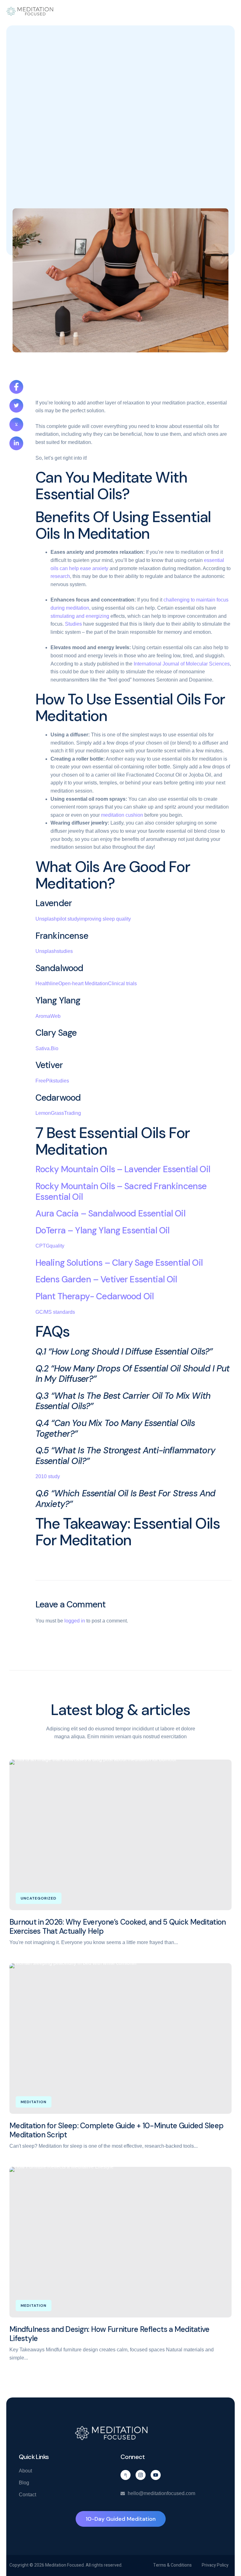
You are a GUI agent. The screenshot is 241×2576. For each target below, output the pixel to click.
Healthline (47, 983)
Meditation (34, 2102)
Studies (73, 624)
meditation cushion (122, 815)
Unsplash (46, 919)
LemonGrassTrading (58, 1113)
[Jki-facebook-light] (126, 2475)
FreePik (44, 1081)
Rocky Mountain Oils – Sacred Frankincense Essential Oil (121, 1192)
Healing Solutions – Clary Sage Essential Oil (119, 1263)
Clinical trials (122, 983)
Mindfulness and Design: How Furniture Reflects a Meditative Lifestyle (110, 2334)
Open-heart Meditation (83, 983)
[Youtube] (156, 2475)
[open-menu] (231, 11)
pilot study (68, 919)
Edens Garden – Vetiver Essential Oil (106, 1279)
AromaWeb (48, 1016)
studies (65, 951)
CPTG (43, 1246)
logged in (75, 1621)
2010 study (48, 1476)
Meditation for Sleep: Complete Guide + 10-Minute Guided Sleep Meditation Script (116, 2130)
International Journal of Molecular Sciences (182, 664)
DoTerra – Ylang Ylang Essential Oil (103, 1230)
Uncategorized (39, 1898)
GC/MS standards (55, 1312)
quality (57, 1246)
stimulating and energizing (80, 616)
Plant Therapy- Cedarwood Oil (95, 1296)
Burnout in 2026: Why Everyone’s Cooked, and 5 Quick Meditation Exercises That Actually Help (118, 1927)
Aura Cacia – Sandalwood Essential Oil (110, 1213)
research (60, 576)
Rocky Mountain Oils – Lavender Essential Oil (123, 1169)
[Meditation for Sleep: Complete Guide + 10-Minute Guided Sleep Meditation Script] (120, 2039)
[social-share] (16, 387)
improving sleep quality (105, 919)
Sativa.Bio (47, 1048)
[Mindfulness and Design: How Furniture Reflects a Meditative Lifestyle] (120, 2242)
